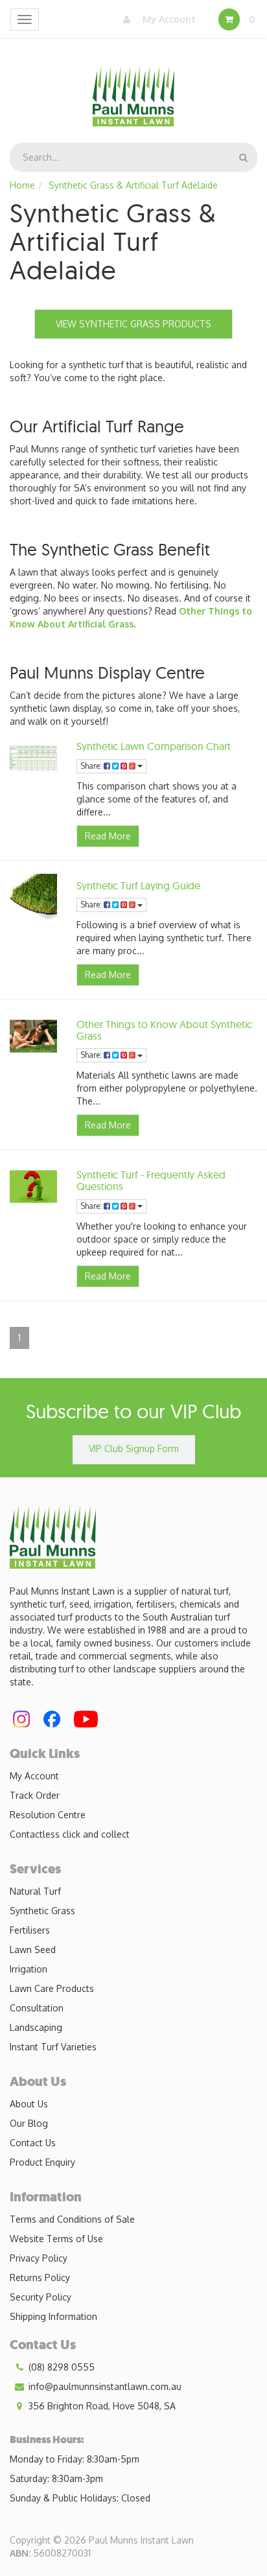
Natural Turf (35, 1891)
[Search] (243, 157)
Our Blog (29, 2123)
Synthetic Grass (42, 1911)
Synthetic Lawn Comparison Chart (154, 746)
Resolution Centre (48, 1815)
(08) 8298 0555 (60, 2367)
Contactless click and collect (70, 1834)
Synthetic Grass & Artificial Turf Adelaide (133, 185)
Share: (92, 766)
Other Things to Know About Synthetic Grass (164, 1030)
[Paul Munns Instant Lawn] (134, 88)
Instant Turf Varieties (53, 2047)
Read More (108, 836)
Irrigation (29, 1969)
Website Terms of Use (56, 2239)
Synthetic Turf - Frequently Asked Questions (151, 1180)
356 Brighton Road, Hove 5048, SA (101, 2406)
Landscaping (36, 2027)
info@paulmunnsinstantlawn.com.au (104, 2386)
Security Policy (41, 2297)
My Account (168, 19)
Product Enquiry (42, 2162)
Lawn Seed (33, 1950)
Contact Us (33, 2143)
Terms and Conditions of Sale (72, 2219)
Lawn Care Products (52, 1988)
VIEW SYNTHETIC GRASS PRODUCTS (133, 324)
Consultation (37, 2008)
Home (22, 185)
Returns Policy (40, 2277)
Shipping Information (53, 2316)
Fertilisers (30, 1930)
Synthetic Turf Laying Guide (138, 885)
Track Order (35, 1795)
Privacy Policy (39, 2258)
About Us (29, 2104)
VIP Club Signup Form (134, 1448)
